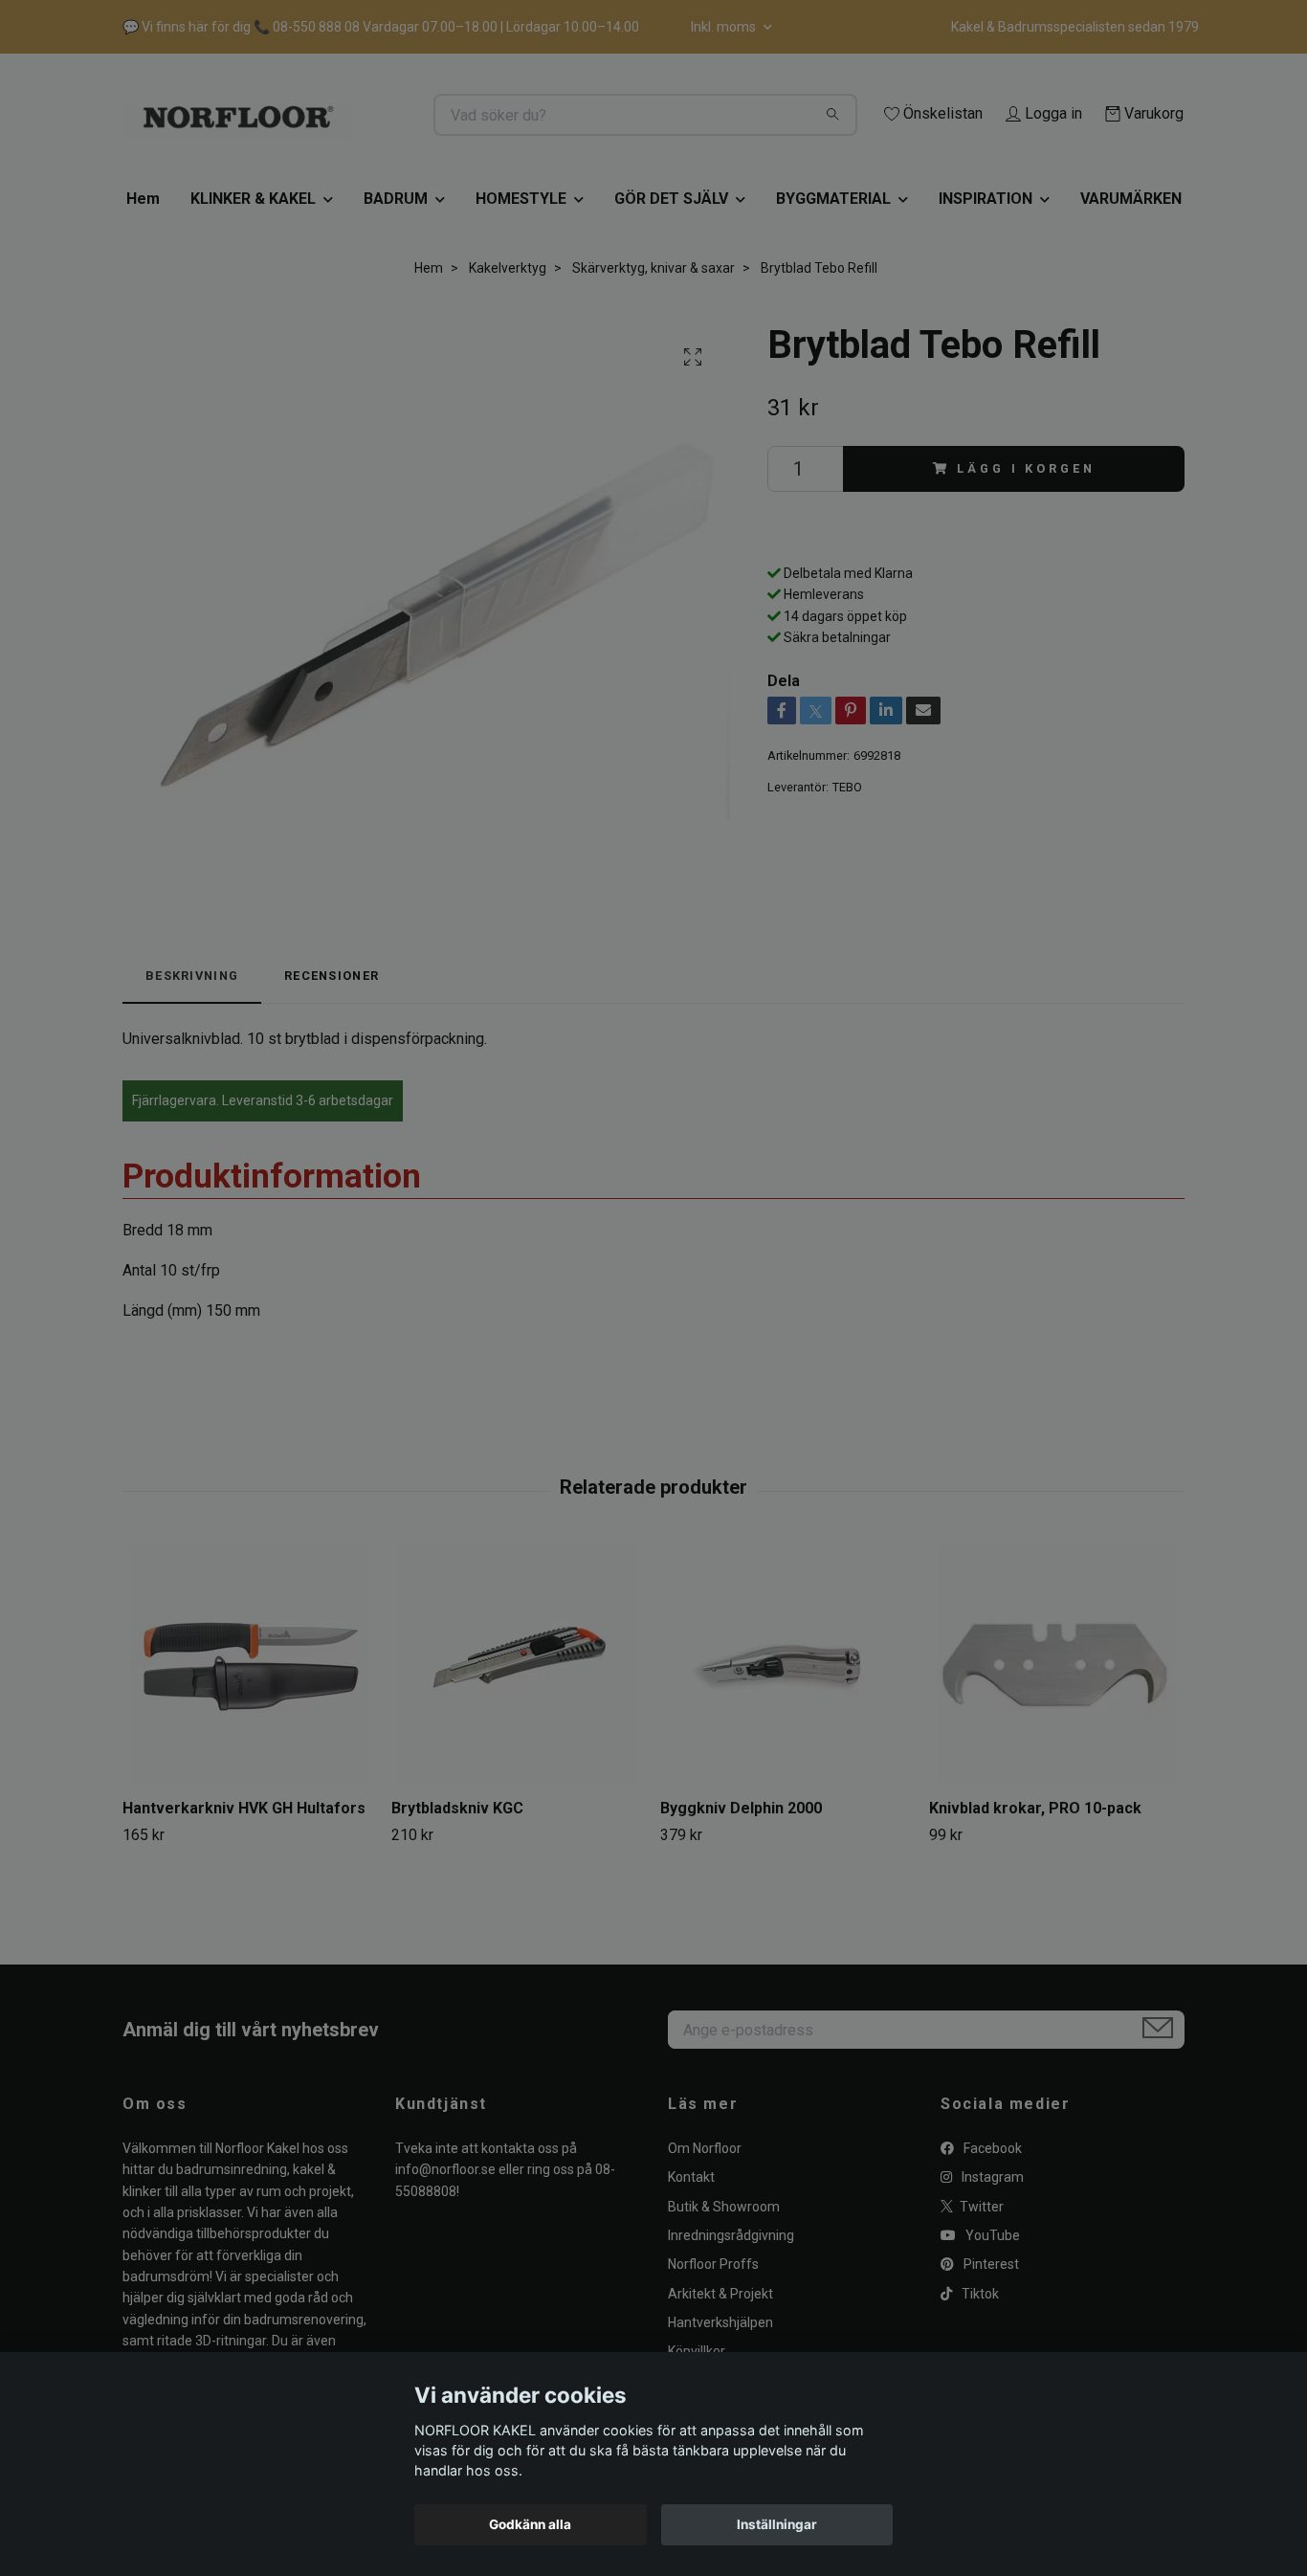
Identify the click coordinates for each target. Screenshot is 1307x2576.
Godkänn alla (530, 2524)
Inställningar (777, 2524)
